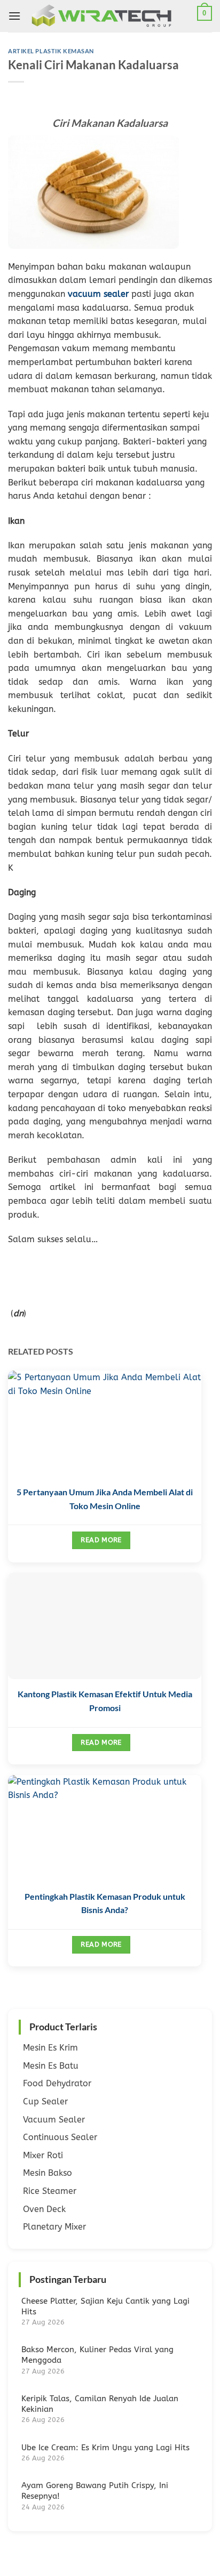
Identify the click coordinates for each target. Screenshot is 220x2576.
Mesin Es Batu (51, 2066)
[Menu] (14, 16)
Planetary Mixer (54, 2227)
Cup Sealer (45, 2101)
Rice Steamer (50, 2191)
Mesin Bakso (48, 2173)
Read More (101, 1540)
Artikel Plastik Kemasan (51, 51)
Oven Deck (44, 2209)
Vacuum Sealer (54, 2120)
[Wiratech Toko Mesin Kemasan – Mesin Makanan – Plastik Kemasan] (112, 16)
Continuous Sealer (60, 2137)
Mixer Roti (43, 2155)
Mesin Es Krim (50, 2048)
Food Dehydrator (57, 2083)
